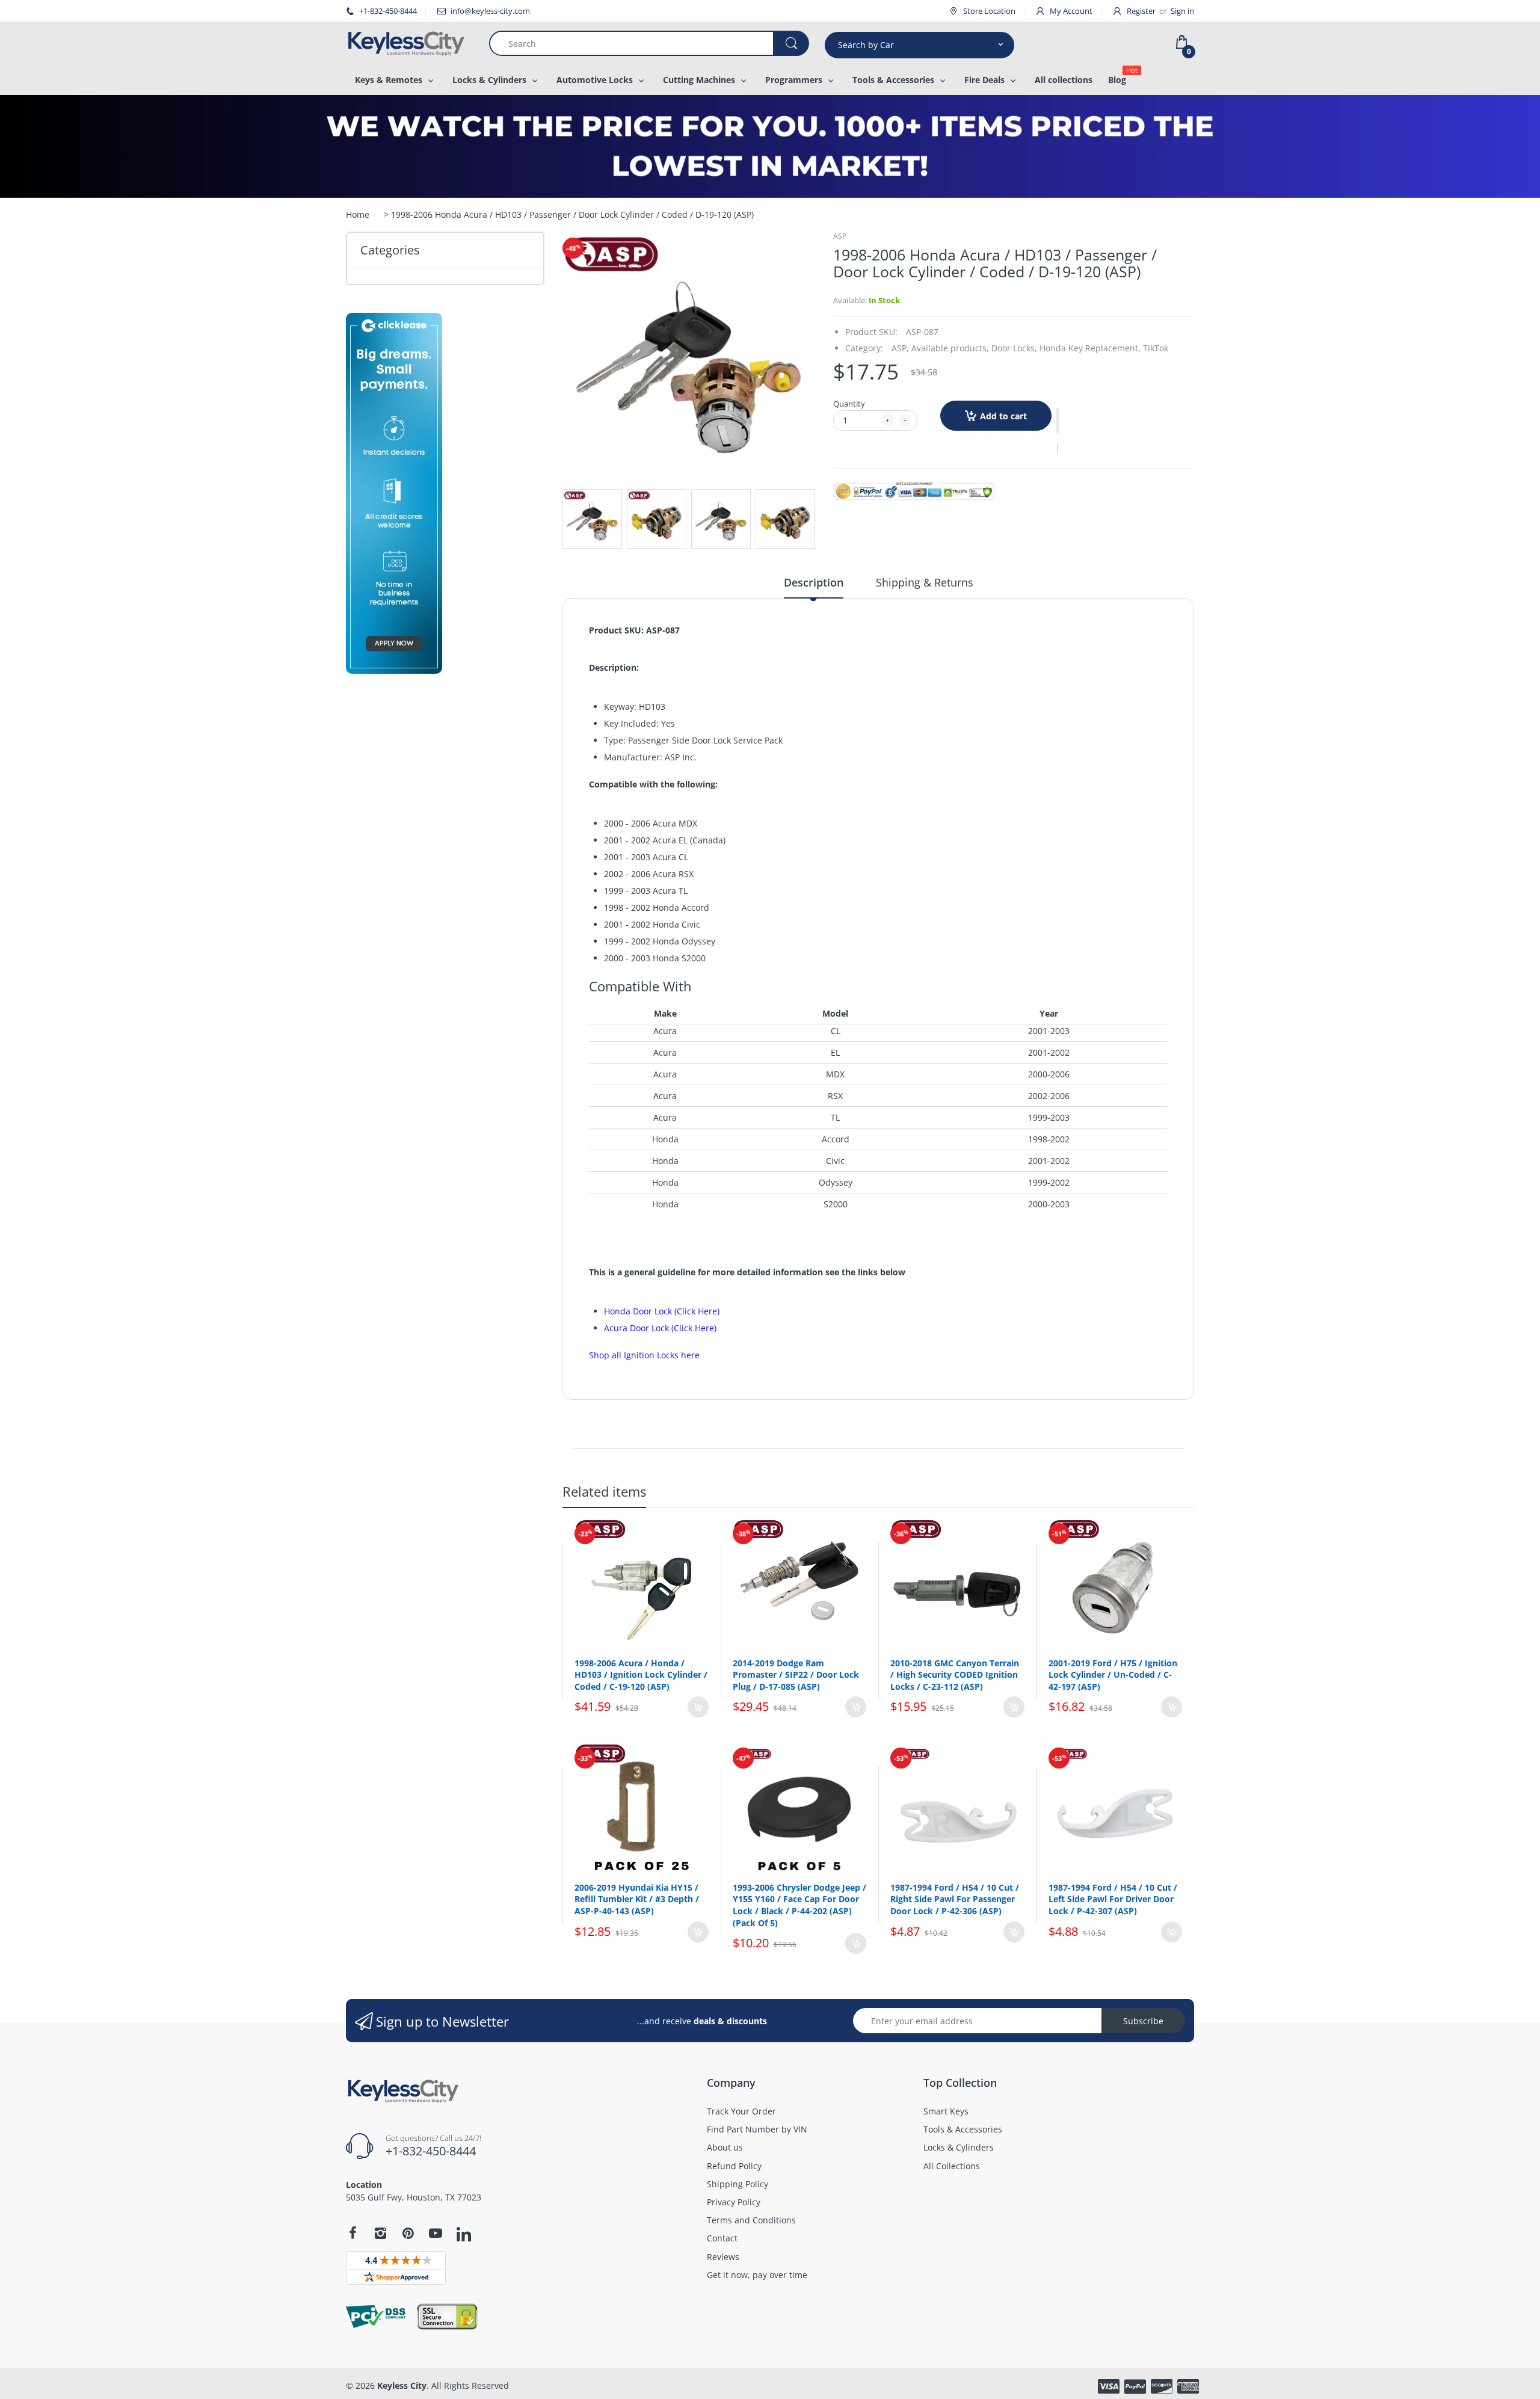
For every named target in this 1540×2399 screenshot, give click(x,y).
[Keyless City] (408, 43)
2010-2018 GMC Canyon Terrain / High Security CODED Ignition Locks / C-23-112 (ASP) (955, 1675)
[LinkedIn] (464, 2235)
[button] (1058, 421)
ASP (840, 236)
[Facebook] (353, 2233)
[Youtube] (436, 2233)
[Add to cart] (698, 1707)
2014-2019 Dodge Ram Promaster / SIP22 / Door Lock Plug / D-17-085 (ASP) (796, 1675)
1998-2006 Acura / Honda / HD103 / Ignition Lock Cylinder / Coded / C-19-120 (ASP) (641, 1675)
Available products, (950, 348)
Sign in (1182, 11)
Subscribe (1143, 2021)
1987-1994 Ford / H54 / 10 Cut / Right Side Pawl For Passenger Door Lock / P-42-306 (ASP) (955, 1899)
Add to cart (1003, 416)
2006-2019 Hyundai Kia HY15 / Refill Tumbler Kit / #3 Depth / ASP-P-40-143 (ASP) (637, 1899)
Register (1141, 11)
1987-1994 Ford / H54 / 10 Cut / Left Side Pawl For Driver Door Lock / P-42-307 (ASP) (1113, 1899)
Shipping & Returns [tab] (925, 582)
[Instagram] (380, 2233)
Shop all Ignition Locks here (644, 1355)
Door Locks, (1014, 348)
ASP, (900, 348)
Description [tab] (814, 582)
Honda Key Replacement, (1090, 348)
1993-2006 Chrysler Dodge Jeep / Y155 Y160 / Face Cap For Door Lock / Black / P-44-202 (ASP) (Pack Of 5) (799, 1905)
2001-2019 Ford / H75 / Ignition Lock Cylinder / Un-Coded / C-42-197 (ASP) (1113, 1675)
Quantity (849, 404)
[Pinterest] (408, 2233)
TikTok (1156, 348)
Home (358, 214)
